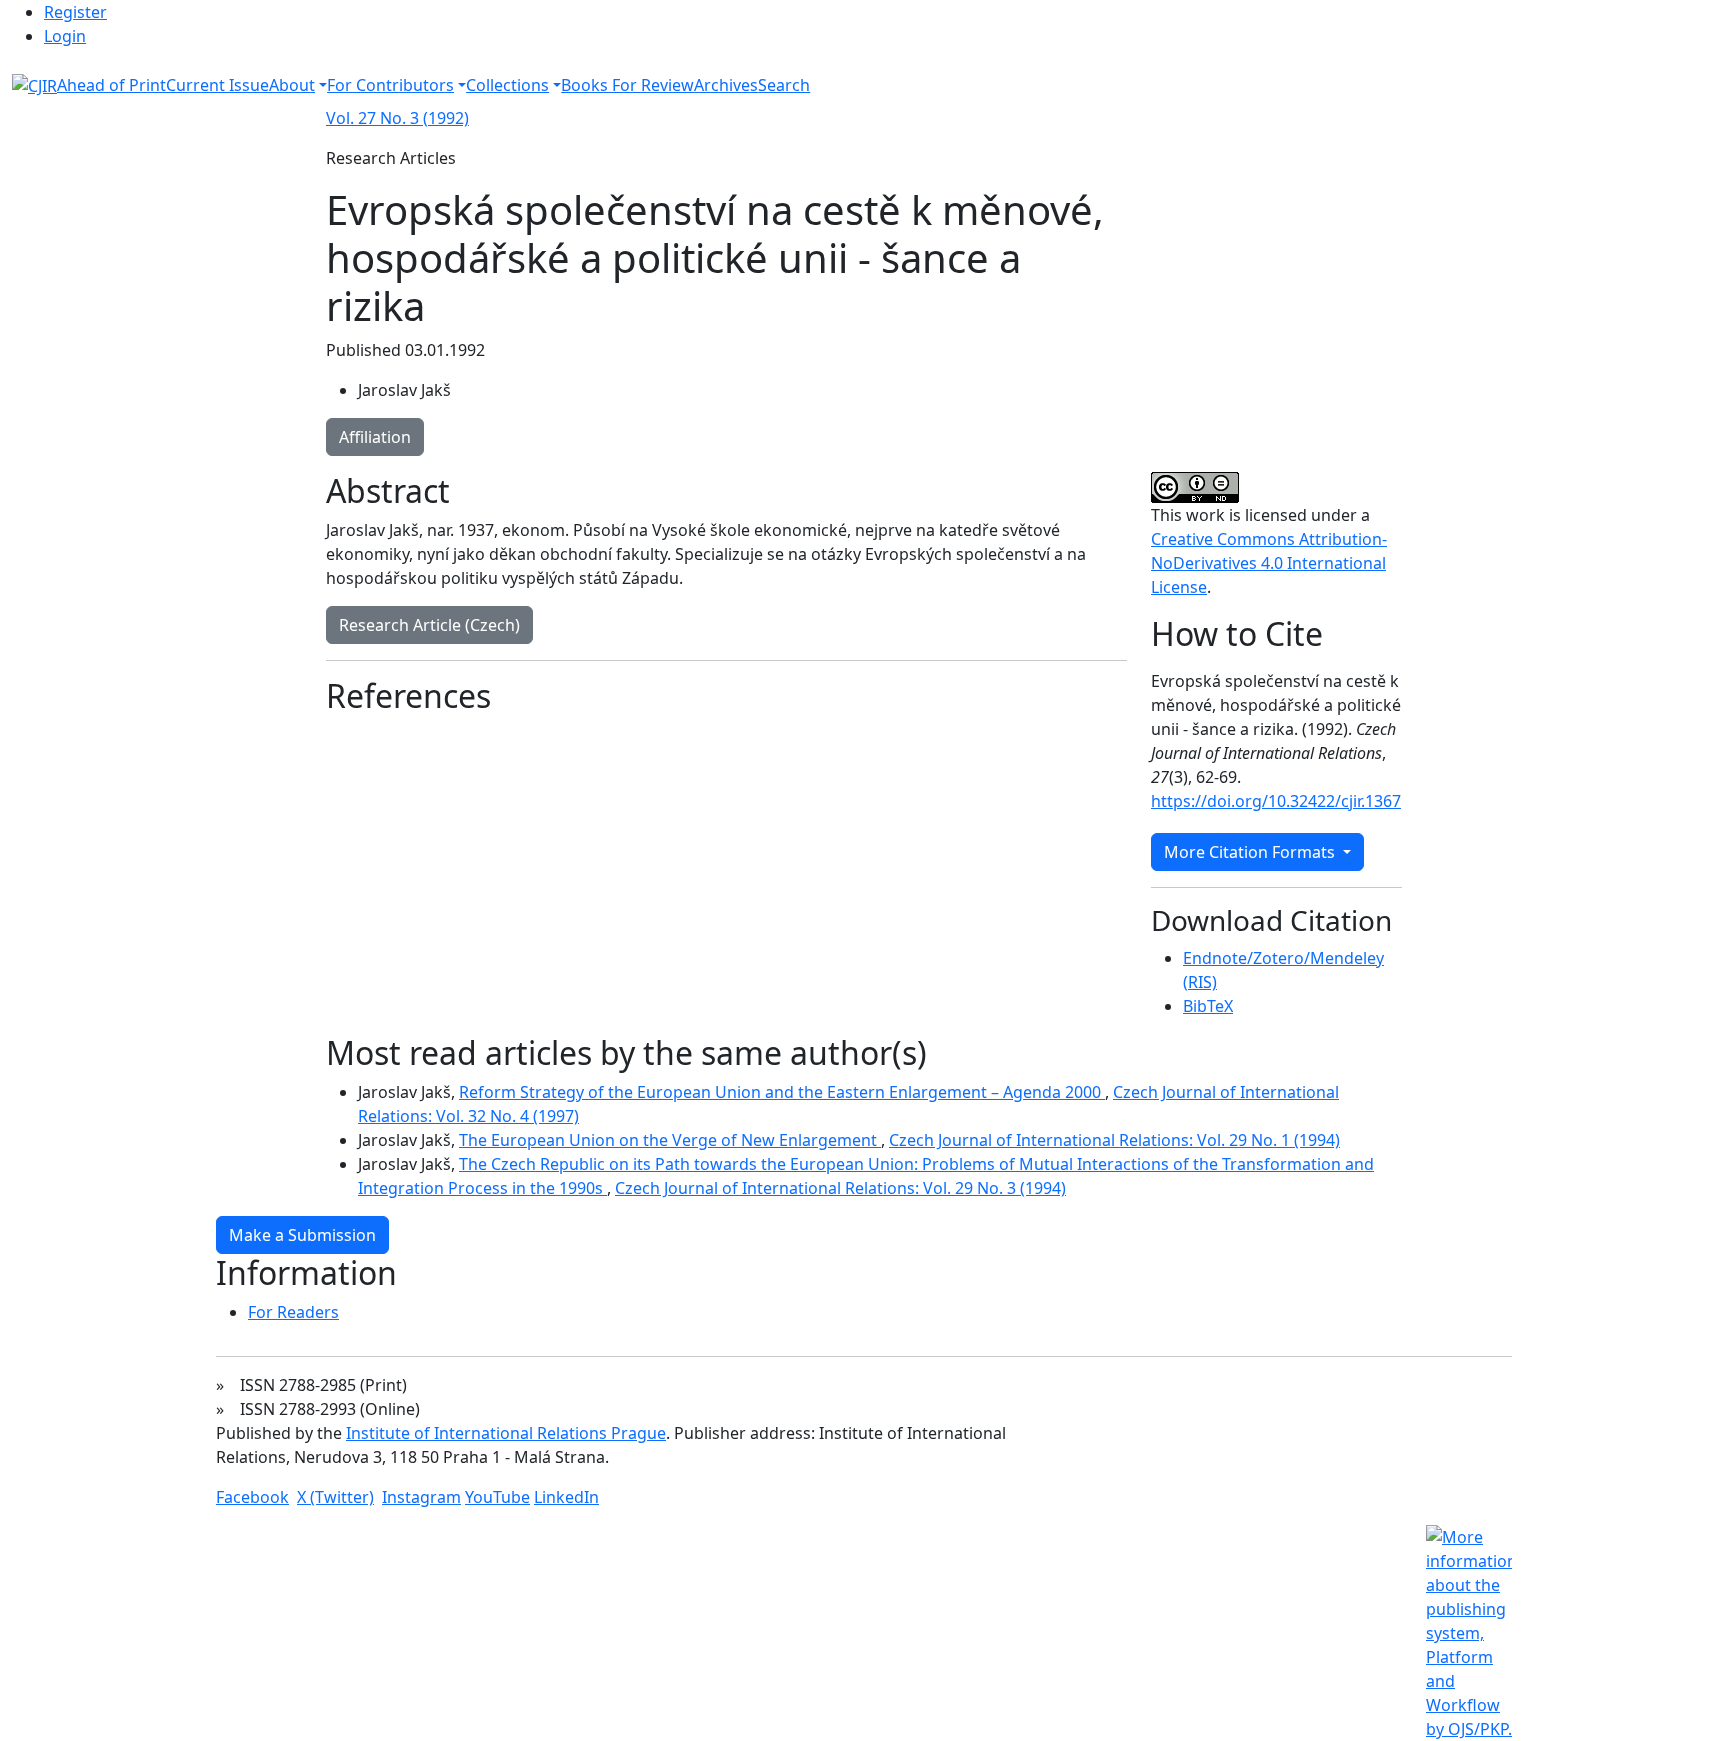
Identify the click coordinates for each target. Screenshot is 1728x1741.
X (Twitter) (335, 1497)
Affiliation (375, 437)
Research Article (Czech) (429, 625)
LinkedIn (566, 1497)
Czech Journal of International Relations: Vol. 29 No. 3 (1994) (840, 1188)
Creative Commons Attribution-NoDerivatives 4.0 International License (1269, 563)
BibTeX (1208, 1006)
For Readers (293, 1312)
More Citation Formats (1251, 852)
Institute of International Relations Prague (506, 1433)
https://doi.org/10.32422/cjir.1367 (1276, 801)
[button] (298, 85)
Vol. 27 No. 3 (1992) (397, 118)
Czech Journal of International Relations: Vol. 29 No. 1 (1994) (1114, 1140)
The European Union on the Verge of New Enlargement (670, 1140)
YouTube (497, 1497)
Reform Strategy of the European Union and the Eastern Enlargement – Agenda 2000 (782, 1092)
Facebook (252, 1497)
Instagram (421, 1497)
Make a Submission (302, 1235)
